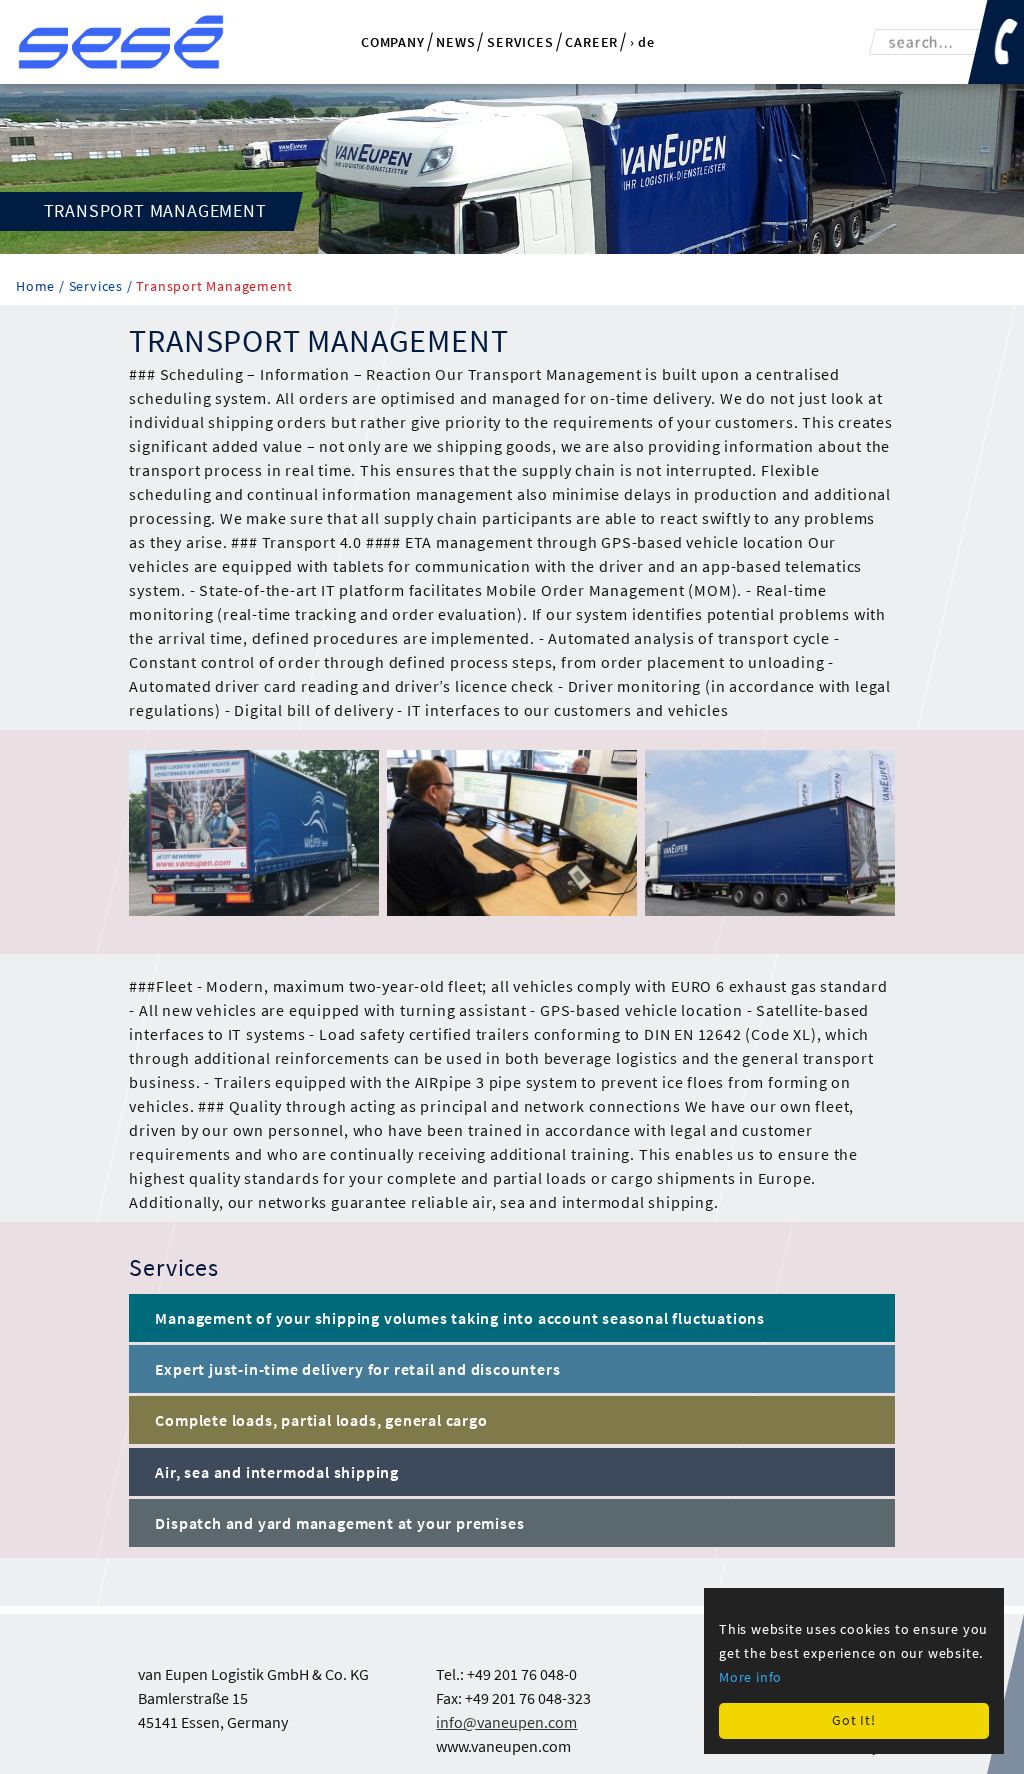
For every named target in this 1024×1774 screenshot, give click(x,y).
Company (393, 42)
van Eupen (121, 42)
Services (520, 42)
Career (591, 42)
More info (750, 1677)
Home (37, 286)
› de (642, 43)
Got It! (853, 1720)
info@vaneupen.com (506, 1722)
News (455, 42)
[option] (250, 833)
